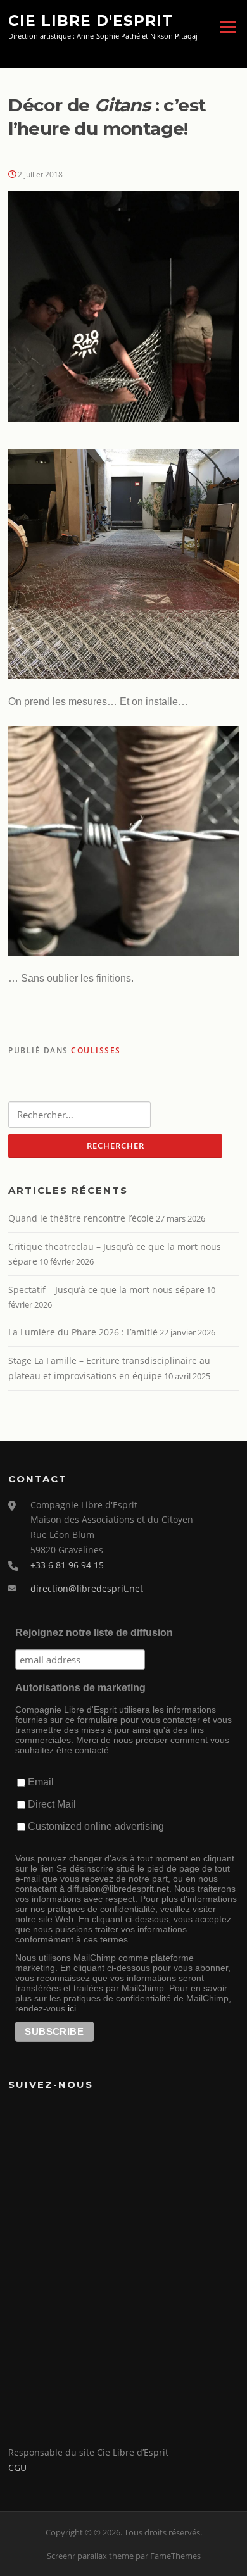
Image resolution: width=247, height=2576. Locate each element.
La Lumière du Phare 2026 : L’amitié (83, 1332)
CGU (17, 2467)
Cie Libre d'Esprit (91, 20)
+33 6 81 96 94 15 (67, 1565)
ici (72, 2008)
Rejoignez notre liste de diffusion (94, 1633)
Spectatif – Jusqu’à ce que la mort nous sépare (106, 1290)
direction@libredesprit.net (87, 1588)
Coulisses (96, 1050)
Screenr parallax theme (90, 2556)
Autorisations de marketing (80, 1688)
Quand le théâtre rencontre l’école (81, 1218)
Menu (228, 27)
